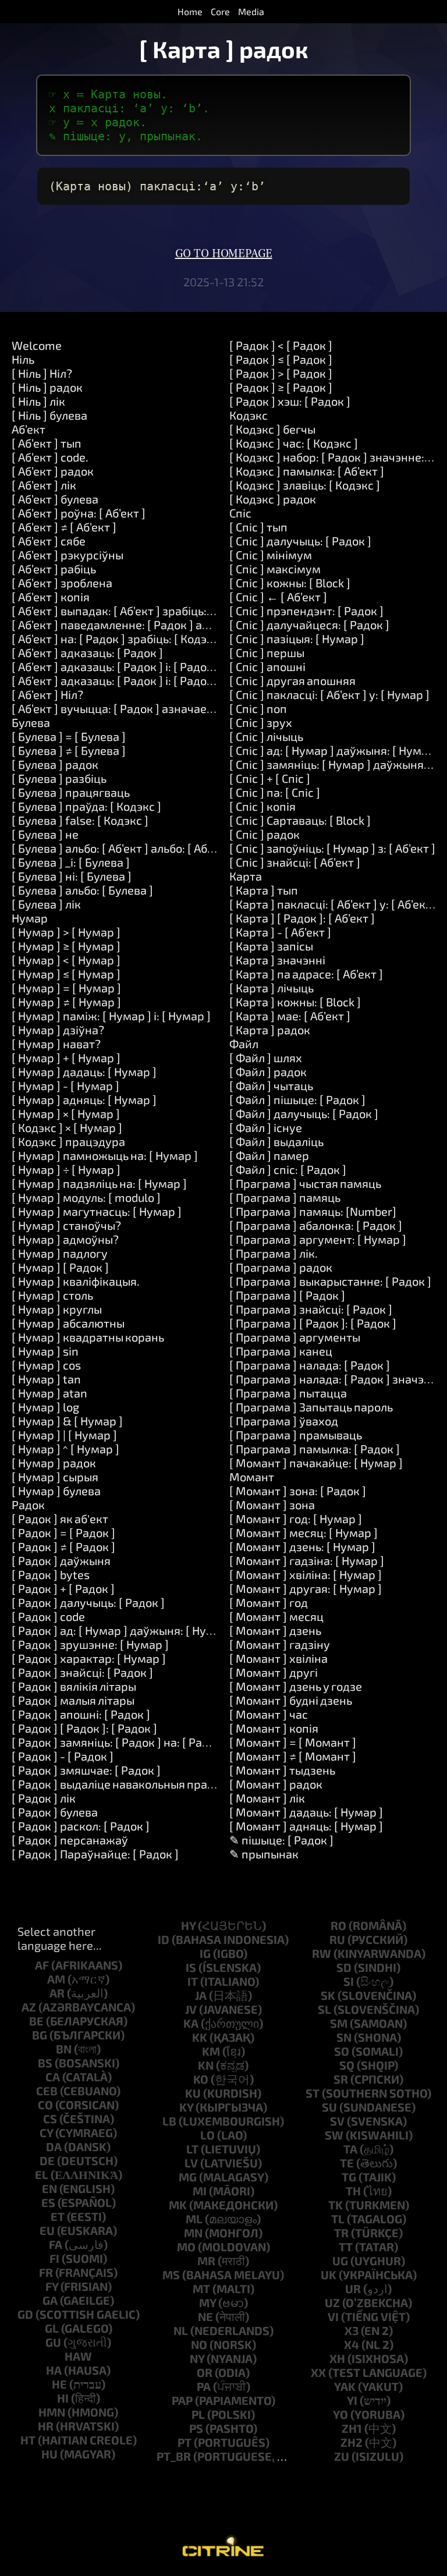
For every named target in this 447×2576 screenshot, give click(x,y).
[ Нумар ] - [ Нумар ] (65, 1085)
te (347, 2163)
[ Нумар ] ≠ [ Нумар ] (66, 1002)
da (54, 2146)
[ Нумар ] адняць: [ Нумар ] (84, 1099)
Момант (252, 1477)
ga (50, 2300)
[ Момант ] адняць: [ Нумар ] (306, 1826)
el (42, 2174)
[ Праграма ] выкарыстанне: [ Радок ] (330, 1281)
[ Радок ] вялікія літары (74, 1686)
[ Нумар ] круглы (57, 1309)
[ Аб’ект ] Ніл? (47, 694)
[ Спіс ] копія (262, 806)
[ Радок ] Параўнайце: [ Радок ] (95, 1854)
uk (329, 2275)
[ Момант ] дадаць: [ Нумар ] (306, 1812)
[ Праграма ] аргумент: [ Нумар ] (318, 1239)
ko (201, 2079)
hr (46, 2426)
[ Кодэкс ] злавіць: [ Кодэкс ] (305, 485)
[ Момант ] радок (276, 1784)
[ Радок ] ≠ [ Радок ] (63, 1546)
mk (178, 2205)
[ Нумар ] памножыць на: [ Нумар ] (105, 1155)
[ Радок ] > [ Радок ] (281, 373)
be (36, 2021)
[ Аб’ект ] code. (50, 457)
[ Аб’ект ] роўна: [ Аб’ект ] (79, 513)
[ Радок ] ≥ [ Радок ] (281, 387)
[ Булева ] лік (46, 904)
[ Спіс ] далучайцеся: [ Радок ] (309, 625)
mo (186, 2247)
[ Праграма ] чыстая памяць (305, 1183)
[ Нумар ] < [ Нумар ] (66, 960)
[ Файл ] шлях (266, 1058)
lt (192, 2149)
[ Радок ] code (48, 1616)
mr (206, 2261)
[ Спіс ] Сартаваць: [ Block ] (300, 820)
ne (205, 2316)
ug (340, 2261)
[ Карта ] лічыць (272, 988)
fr (46, 2272)
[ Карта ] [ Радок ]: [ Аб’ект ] (302, 918)
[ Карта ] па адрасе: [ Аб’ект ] (306, 974)
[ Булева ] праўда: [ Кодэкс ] (86, 806)
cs (50, 2119)
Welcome (37, 345)
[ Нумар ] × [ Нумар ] (66, 1113)
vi (333, 2316)
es (48, 2202)
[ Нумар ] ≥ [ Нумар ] (66, 946)
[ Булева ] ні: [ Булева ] (72, 876)
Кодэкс (249, 415)
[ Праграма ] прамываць (296, 1435)
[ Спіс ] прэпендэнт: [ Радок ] (306, 611)
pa (204, 2386)
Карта (246, 876)
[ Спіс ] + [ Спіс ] (270, 778)
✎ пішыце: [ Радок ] (281, 1840)
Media (251, 11)
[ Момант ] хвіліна (279, 1658)
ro (338, 1925)
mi (200, 2191)
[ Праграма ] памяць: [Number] (313, 1211)
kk (200, 2037)
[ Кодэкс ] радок (273, 499)
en (49, 2188)
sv (337, 2121)
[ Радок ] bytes (51, 1574)
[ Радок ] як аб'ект (60, 1518)
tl (338, 2219)
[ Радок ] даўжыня (61, 1560)
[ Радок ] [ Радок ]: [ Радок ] (84, 1728)
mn (193, 2233)
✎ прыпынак (264, 1854)
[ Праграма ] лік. (274, 1253)
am (56, 1979)
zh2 (352, 2442)
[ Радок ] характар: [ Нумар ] (89, 1658)
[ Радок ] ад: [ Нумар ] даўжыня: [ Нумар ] (123, 1630)
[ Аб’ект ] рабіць (54, 569)
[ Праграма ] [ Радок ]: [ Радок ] (313, 1323)
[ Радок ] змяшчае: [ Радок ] (86, 1770)
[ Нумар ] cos (46, 1365)
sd (344, 1967)
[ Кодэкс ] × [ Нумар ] (67, 1127)
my (207, 2302)
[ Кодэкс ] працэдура (68, 1141)
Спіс (240, 513)
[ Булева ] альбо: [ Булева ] (82, 890)
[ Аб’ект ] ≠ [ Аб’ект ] (64, 527)
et (58, 2216)
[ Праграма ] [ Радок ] (287, 1295)
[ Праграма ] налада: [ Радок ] (310, 1365)
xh (337, 2358)
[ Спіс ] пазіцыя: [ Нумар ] (297, 638)
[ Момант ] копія (274, 1728)
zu (342, 2456)
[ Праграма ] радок (281, 1267)
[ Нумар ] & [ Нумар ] (67, 1421)
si (349, 1981)
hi (63, 2398)
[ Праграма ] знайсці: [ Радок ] (311, 1309)
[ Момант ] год (269, 1602)
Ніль (23, 359)
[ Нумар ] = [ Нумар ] (66, 988)
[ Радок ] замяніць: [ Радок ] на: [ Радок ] (120, 1742)
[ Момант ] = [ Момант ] (293, 1742)
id (164, 1939)
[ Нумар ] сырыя (55, 1477)
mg (188, 2177)
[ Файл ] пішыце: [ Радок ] (297, 1099)
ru (337, 1939)
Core (220, 11)
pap (182, 2400)
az (29, 2007)
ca (53, 2077)
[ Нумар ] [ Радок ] (60, 1267)
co (45, 2105)
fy (52, 2286)
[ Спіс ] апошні (267, 666)
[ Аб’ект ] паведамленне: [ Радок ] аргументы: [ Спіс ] (154, 625)
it (193, 1981)
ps (196, 2428)
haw (78, 2356)
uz (332, 2302)
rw (322, 1953)
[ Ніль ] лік (38, 401)
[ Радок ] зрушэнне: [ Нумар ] (90, 1644)
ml (194, 2219)
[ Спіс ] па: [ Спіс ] (275, 792)
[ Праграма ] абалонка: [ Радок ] (316, 1225)
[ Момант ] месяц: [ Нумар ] (304, 1532)
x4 (352, 2344)
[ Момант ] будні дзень (291, 1700)
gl (52, 2328)
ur (353, 2288)
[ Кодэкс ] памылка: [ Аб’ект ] (307, 471)
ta (350, 2149)
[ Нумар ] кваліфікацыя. (76, 1281)
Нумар (30, 918)
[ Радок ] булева (55, 1812)
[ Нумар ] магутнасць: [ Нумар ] (97, 1211)
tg (349, 2177)
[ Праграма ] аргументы (295, 1337)
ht (28, 2440)
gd (25, 2314)
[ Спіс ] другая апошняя (292, 680)
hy (188, 1925)
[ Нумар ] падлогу (60, 1253)
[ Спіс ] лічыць (266, 736)
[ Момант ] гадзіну (280, 1644)
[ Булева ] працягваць (71, 792)
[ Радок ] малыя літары (73, 1700)
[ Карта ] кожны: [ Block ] (295, 1002)
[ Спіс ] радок (265, 834)
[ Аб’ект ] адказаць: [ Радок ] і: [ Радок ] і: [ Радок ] (144, 680)
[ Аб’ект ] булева (55, 499)
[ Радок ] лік (44, 1798)
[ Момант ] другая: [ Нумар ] (306, 1588)
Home (190, 11)
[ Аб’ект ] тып (47, 443)
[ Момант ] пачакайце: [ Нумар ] (316, 1463)
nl (181, 2330)
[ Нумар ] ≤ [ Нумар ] (66, 974)
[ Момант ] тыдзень (282, 1770)
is (191, 1967)
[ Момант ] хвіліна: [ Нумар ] (306, 1574)
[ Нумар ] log (45, 1407)
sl (324, 2009)
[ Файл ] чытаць (271, 1085)
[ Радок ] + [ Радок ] (63, 1588)
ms (171, 2275)
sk (328, 1995)
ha (54, 2370)
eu (47, 2230)
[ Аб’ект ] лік (44, 485)
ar (57, 1993)
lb (169, 2121)
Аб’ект (29, 429)
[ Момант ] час (269, 1714)
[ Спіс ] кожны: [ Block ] (290, 583)
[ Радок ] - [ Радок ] (63, 1756)
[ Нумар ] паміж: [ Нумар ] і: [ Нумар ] (111, 1016)
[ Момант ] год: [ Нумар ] (296, 1518)
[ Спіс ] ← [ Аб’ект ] (278, 597)
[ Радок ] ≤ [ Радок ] (281, 359)
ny (197, 2358)
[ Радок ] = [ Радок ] (63, 1532)
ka (191, 2023)
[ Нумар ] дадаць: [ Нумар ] (84, 1071)
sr (341, 2079)
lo (207, 2135)
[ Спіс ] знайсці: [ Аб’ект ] (295, 862)
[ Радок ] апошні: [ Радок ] (81, 1714)
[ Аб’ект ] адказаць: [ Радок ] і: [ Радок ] (116, 666)
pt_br (174, 2456)
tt (346, 2247)
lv (191, 2163)
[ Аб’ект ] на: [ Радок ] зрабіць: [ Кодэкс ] (118, 638)
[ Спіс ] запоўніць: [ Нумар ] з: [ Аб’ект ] (332, 848)
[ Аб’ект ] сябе (49, 541)
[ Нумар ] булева (56, 1491)
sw (334, 2135)
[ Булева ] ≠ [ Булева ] (69, 750)
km (211, 2051)
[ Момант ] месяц (276, 1616)
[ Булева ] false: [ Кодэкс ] (80, 820)
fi (54, 2258)
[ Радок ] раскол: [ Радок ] (81, 1826)
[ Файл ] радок (268, 1071)
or (205, 2372)
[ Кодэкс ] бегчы (272, 429)
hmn (52, 2412)
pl (198, 2414)
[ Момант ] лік (267, 1798)
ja (201, 1995)
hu (49, 2454)
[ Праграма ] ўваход (284, 1421)
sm (339, 2023)
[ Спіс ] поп (258, 708)
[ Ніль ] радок (47, 387)
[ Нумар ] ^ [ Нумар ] (65, 1449)
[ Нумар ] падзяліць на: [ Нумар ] (99, 1183)
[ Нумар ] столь (52, 1295)
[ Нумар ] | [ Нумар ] (64, 1435)
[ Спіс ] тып (258, 527)
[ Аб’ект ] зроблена (62, 583)
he (59, 2384)
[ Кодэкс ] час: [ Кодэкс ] (294, 443)
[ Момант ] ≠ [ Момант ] (293, 1756)
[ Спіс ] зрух (261, 722)
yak (345, 2386)
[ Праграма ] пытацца (288, 1393)
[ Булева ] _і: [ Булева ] (71, 862)
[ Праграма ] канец (281, 1351)
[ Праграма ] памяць (285, 1197)
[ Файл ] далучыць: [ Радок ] (304, 1113)
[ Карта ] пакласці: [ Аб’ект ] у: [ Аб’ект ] (334, 904)
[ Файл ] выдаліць (276, 1141)
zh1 (352, 2428)
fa (56, 2244)
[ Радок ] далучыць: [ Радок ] (88, 1602)
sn (344, 2037)
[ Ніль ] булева (49, 415)
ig (205, 1953)
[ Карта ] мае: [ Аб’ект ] (290, 1016)
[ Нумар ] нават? (56, 1044)
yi (352, 2400)
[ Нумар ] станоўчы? (66, 1225)
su (329, 2107)
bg (40, 2035)
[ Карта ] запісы (271, 946)
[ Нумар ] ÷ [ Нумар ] (66, 1169)
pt (185, 2442)
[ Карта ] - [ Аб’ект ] (280, 932)
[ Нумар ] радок (54, 1463)
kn (206, 2065)
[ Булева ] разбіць (59, 778)
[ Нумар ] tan (46, 1379)
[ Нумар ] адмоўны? (65, 1239)
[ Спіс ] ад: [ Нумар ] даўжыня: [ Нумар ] (335, 750)
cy (46, 2133)
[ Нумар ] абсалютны (68, 1323)
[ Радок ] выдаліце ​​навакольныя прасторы (126, 1784)
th (353, 2191)
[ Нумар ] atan (49, 1393)
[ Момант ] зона (272, 1505)
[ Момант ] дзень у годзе (296, 1686)
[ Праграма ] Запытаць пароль (311, 1407)
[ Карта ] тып (264, 890)
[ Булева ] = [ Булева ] (69, 736)
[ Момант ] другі (274, 1672)
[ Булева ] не (45, 834)
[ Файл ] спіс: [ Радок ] (288, 1169)
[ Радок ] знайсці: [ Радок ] (82, 1672)
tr (341, 2233)
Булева (31, 722)
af (42, 1965)
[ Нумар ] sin (45, 1351)
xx (318, 2372)
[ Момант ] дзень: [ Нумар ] (302, 1546)
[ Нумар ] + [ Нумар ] (66, 1058)
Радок (28, 1505)
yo (340, 2414)
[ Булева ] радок (55, 764)
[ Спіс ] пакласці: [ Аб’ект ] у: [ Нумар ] (329, 694)
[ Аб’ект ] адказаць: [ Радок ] (87, 652)
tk (336, 2205)
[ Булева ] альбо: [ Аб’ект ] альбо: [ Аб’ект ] (123, 848)
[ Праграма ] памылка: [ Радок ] (315, 1449)
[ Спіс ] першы (267, 652)
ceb (47, 2091)
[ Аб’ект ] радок (53, 471)
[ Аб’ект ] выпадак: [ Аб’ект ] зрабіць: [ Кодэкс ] (136, 611)
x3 (352, 2330)
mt (201, 2288)
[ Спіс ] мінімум (271, 555)
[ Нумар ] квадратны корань (88, 1337)
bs (45, 2063)
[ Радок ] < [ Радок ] (281, 345)
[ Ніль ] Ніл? (42, 373)
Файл (244, 1044)
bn (64, 2049)
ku (193, 2093)
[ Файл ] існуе (266, 1127)
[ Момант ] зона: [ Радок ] (298, 1491)
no (199, 2344)
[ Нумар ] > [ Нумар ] (66, 932)
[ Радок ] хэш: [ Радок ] (290, 401)
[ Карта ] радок (270, 1030)
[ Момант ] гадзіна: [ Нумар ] (307, 1560)
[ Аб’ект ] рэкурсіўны (68, 555)
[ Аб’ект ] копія (51, 597)
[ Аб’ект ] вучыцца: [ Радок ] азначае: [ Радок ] (135, 708)
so (342, 2051)
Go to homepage (224, 254)
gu (53, 2342)
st (313, 2093)
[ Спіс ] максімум (275, 569)
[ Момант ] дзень (275, 1630)
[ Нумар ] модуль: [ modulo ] (86, 1197)
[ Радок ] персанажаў (70, 1840)
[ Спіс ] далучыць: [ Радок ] (300, 541)
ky (186, 2107)
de (47, 2160)
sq (347, 2065)
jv (191, 2009)
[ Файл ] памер (269, 1155)
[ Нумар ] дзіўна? (58, 1030)
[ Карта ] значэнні (277, 960)
